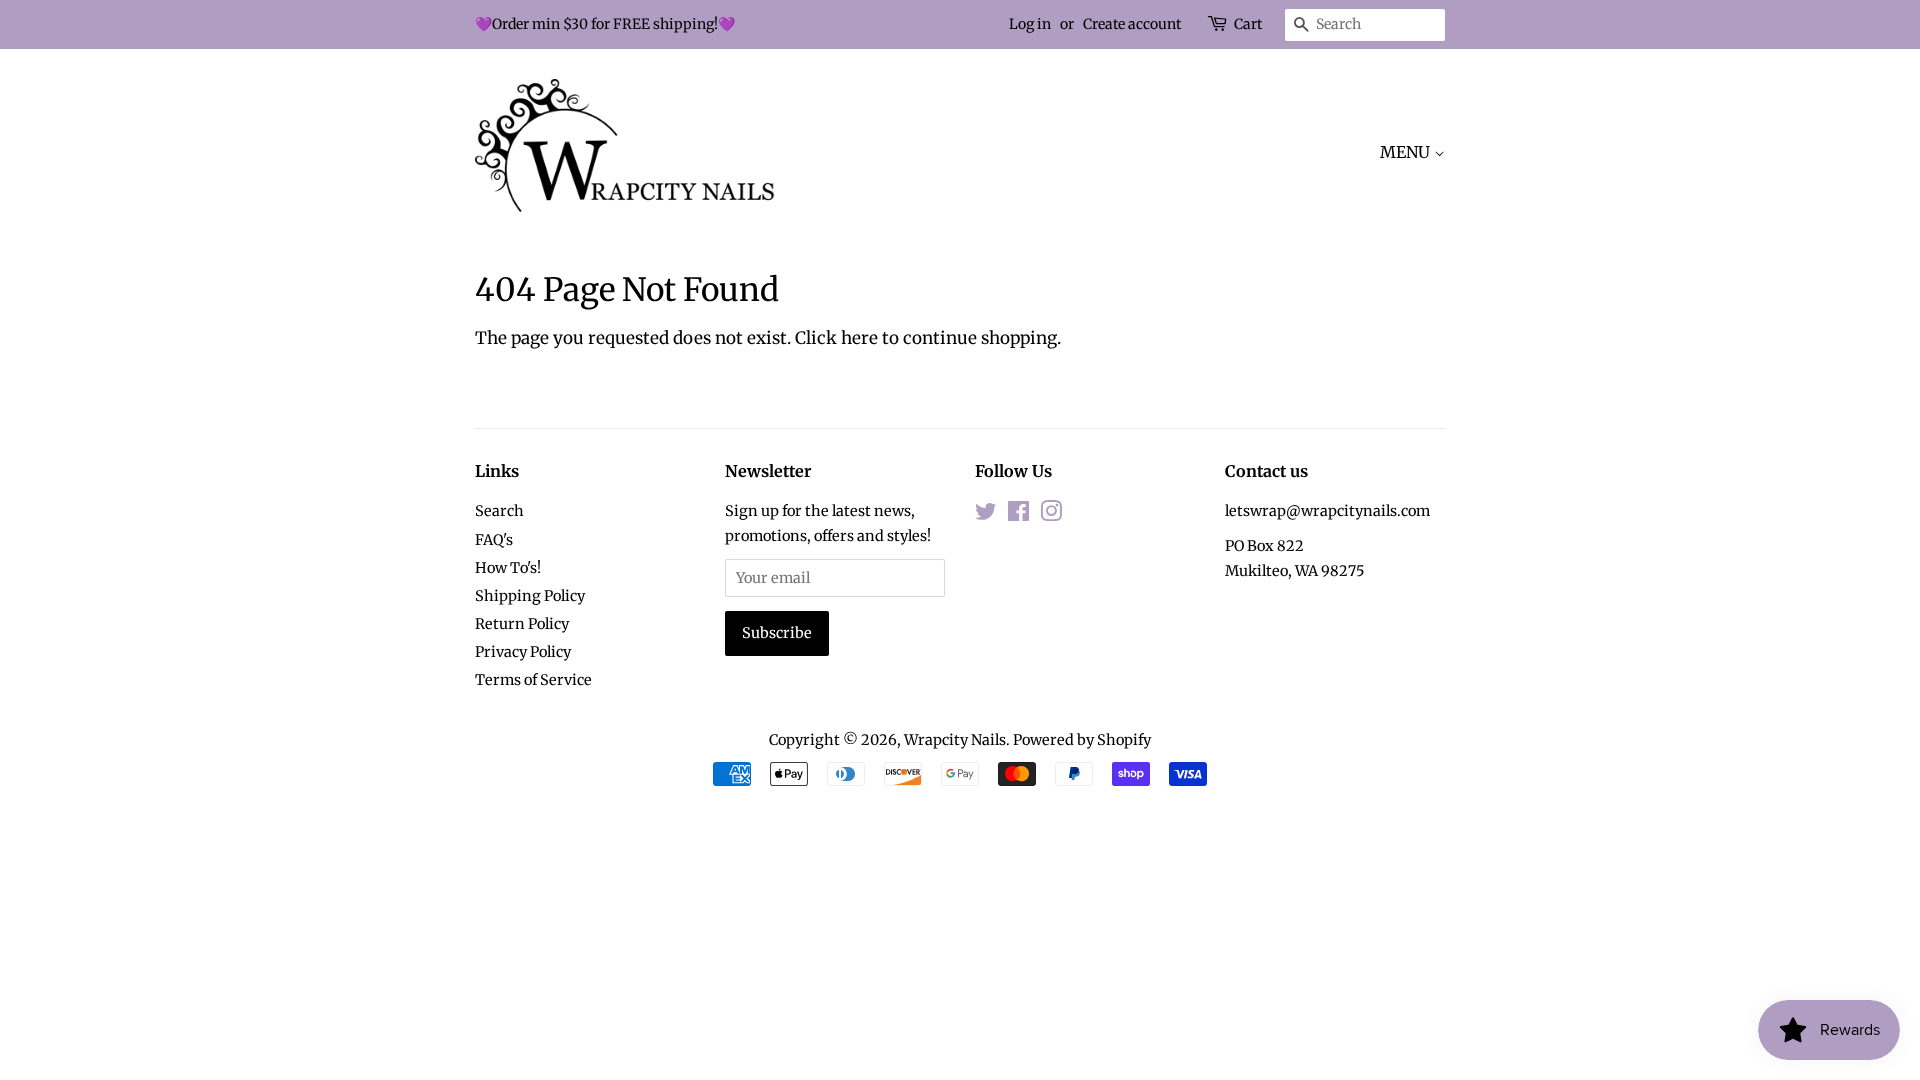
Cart (1248, 24)
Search (499, 511)
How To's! (508, 568)
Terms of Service (533, 680)
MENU (1407, 152)
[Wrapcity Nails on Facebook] (1018, 515)
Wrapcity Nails (955, 740)
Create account (1132, 24)
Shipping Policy (530, 596)
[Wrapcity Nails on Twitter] (986, 515)
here (859, 338)
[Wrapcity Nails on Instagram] (1051, 515)
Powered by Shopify (1082, 740)
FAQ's (494, 540)
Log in (1030, 24)
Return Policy (522, 624)
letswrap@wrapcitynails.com (1327, 511)
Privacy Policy (523, 652)
